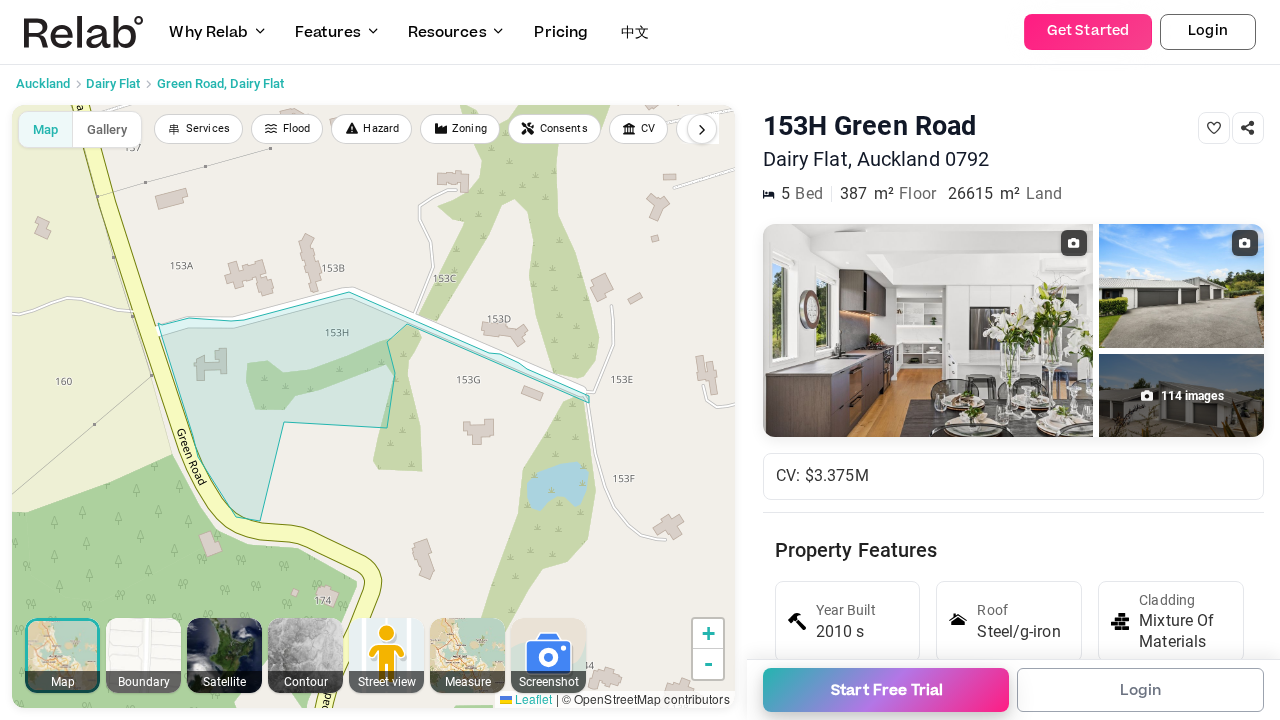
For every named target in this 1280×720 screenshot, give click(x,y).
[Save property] (1214, 128)
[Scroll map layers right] (702, 129)
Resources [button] (447, 32)
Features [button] (328, 32)
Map (45, 129)
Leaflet (532, 698)
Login (1208, 31)
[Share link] (1248, 128)
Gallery (107, 129)
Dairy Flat (113, 83)
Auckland (43, 83)
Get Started (1088, 31)
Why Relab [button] (208, 32)
